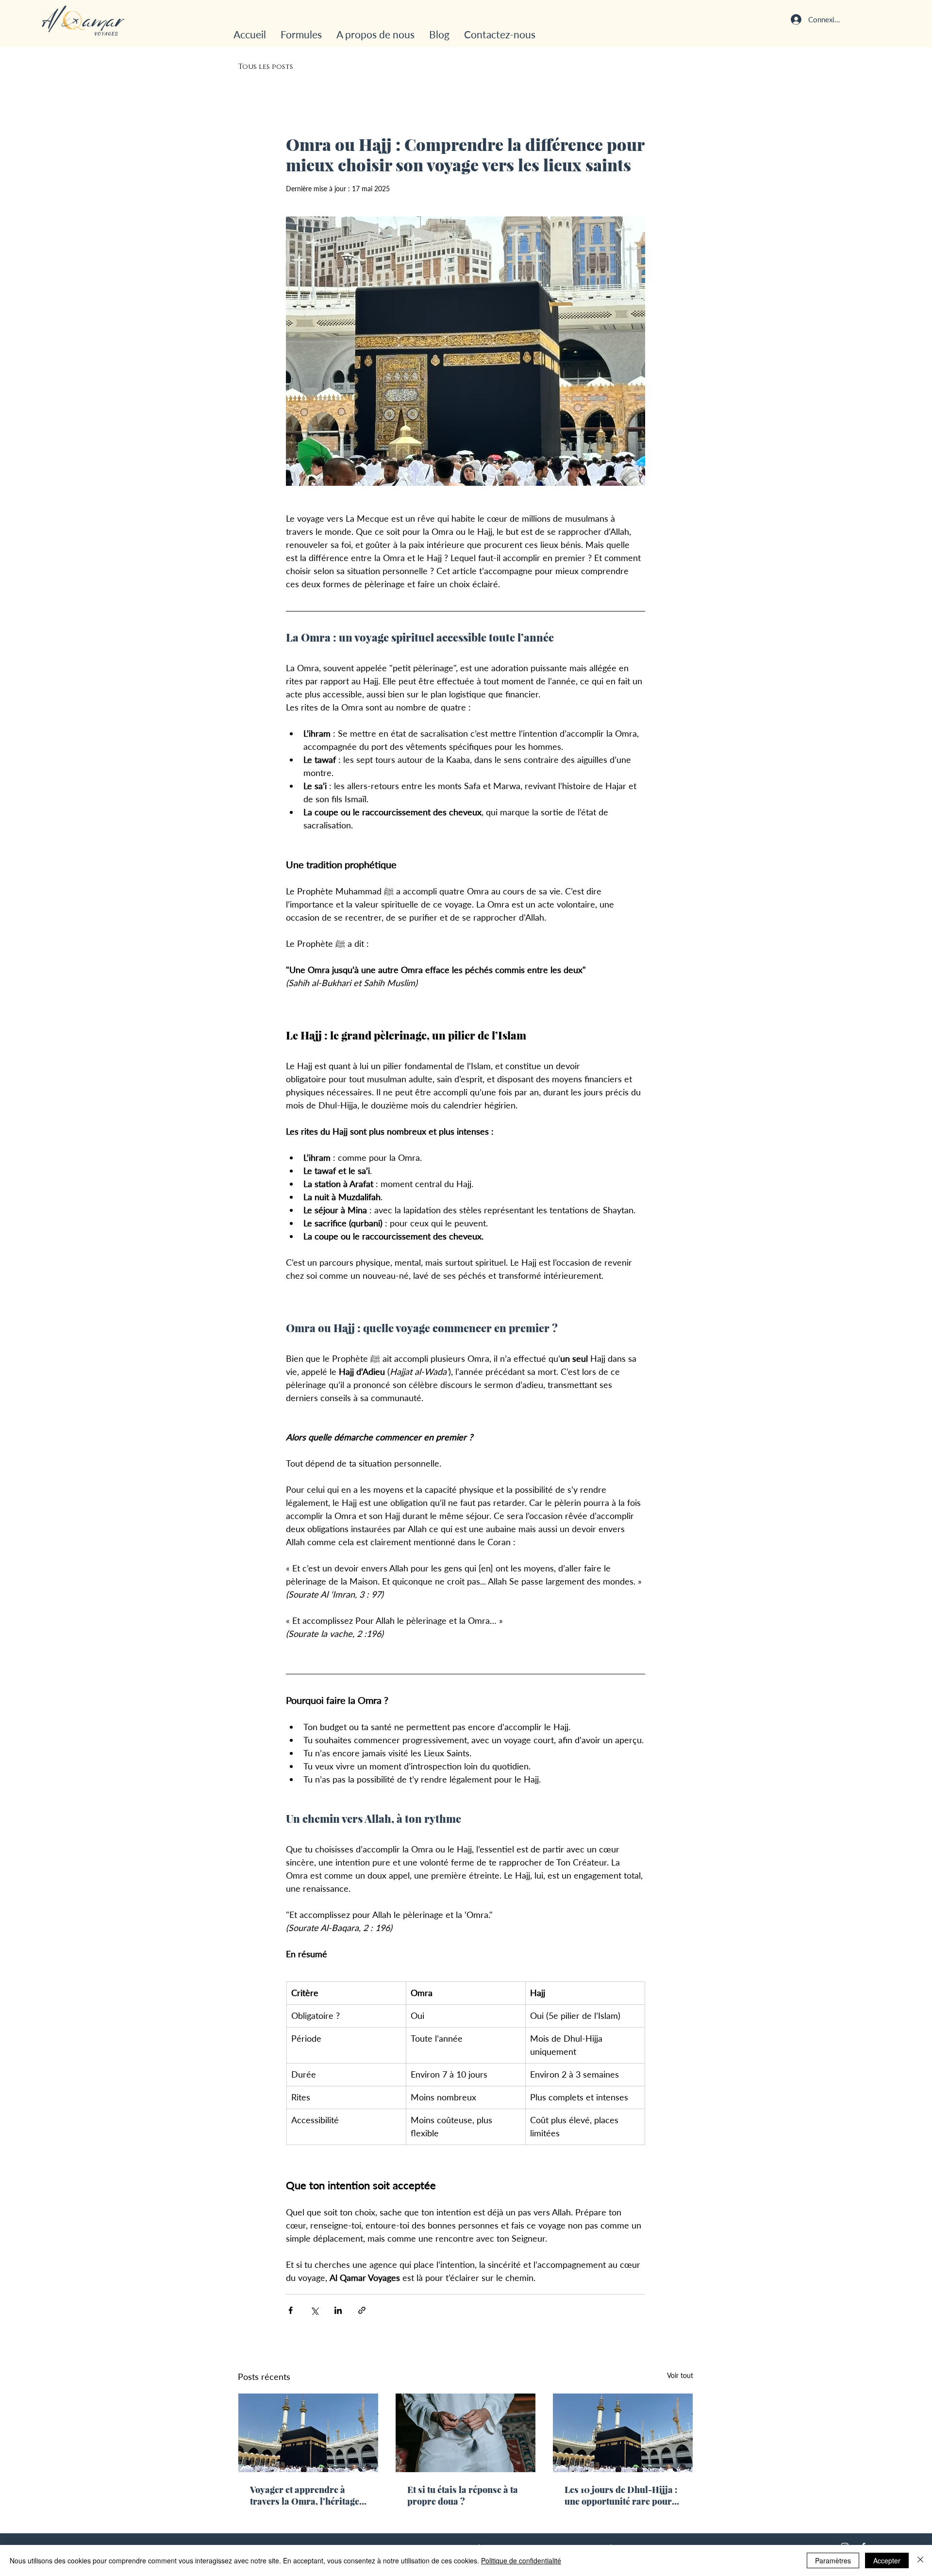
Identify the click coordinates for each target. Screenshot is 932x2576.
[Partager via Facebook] (291, 2310)
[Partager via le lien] (362, 2310)
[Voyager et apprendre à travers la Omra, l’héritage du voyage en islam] (308, 2433)
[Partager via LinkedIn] (338, 2310)
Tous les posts (266, 67)
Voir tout (680, 2375)
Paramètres (833, 2560)
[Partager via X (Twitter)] (314, 2310)
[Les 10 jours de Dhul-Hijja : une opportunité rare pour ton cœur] (623, 2433)
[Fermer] (920, 2560)
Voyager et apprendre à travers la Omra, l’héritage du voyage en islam (305, 2495)
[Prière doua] (466, 2433)
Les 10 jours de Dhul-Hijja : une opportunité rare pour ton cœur (621, 2495)
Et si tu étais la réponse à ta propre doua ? (463, 2495)
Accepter (887, 2560)
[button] (301, 34)
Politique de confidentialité (521, 2560)
